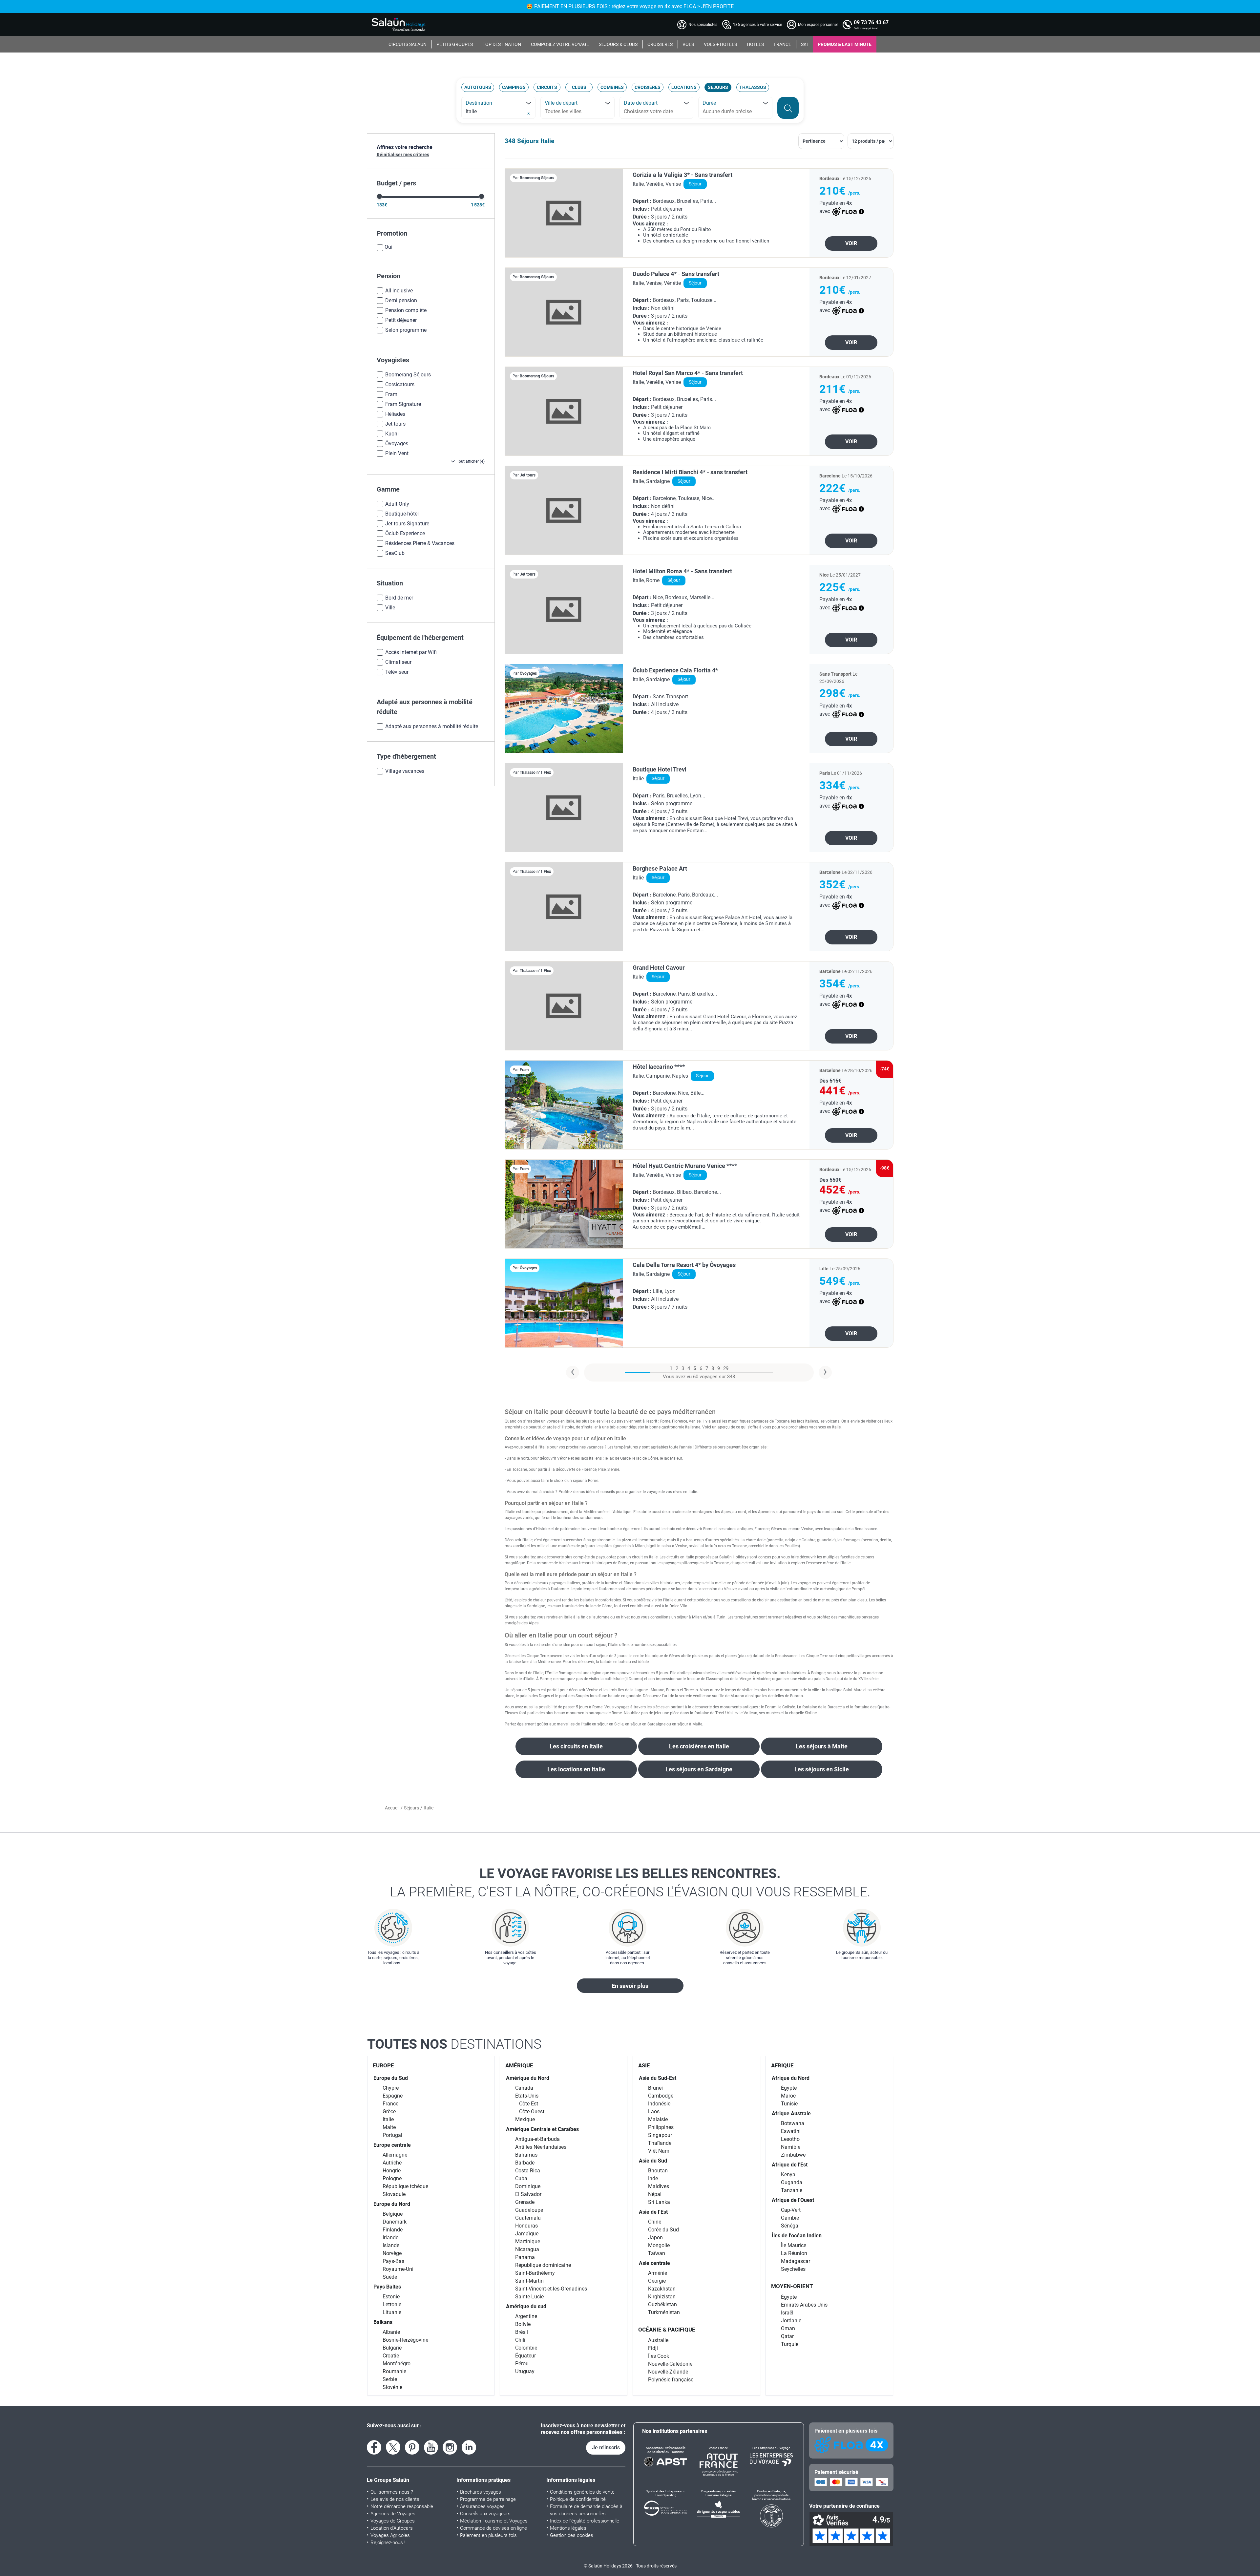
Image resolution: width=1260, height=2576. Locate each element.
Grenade (525, 2202)
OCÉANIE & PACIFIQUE (667, 2330)
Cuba (521, 2178)
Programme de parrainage (488, 2499)
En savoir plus (630, 1986)
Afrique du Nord (791, 2078)
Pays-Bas (393, 2261)
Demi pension (401, 300)
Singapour (660, 2135)
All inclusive (399, 291)
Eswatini (791, 2131)
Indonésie (659, 2104)
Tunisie (789, 2104)
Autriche (392, 2163)
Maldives (659, 2186)
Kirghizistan (662, 2297)
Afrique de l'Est (790, 2165)
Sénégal (790, 2226)
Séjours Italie (536, 141)
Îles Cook (659, 2356)
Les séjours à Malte (822, 1746)
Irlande (390, 2238)
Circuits (547, 87)
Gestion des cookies (572, 2535)
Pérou (522, 2364)
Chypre (391, 2088)
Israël (787, 2313)
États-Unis (527, 2096)
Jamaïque (527, 2234)
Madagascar (796, 2261)
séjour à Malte (690, 1724)
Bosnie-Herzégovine (405, 2340)
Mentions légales (568, 2528)
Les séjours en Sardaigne (699, 1769)
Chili (520, 2340)
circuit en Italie (645, 1557)
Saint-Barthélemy (535, 2273)
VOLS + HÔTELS (720, 44)
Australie (658, 2340)
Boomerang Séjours (408, 375)
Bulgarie (392, 2348)
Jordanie (791, 2321)
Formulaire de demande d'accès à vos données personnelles (586, 2510)
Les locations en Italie (576, 1769)
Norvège (392, 2253)
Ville (390, 608)
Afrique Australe (791, 2113)
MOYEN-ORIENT (792, 2286)
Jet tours (395, 424)
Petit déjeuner (401, 320)
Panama (525, 2257)
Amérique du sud (526, 2306)
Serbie (390, 2379)
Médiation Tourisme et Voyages (494, 2521)
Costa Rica (528, 2171)
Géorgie (657, 2281)
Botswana (793, 2123)
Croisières (648, 87)
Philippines (661, 2127)
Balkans (383, 2322)
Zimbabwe (793, 2155)
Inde (653, 2178)
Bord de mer (399, 598)
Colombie (526, 2348)
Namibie (791, 2147)
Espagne (393, 2096)
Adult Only (397, 504)
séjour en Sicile (610, 1724)
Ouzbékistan (662, 2304)
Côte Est (529, 2104)
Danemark (395, 2222)
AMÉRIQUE (519, 2065)
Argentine (526, 2316)
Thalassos (753, 87)
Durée (709, 103)
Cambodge (661, 2096)
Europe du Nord (392, 2204)
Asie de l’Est (653, 2212)
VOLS (688, 44)
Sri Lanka (659, 2202)
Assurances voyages (482, 2506)
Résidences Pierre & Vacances (420, 543)
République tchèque (405, 2186)
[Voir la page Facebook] (374, 2447)
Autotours (478, 87)
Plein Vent (397, 453)
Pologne (392, 2178)
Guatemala (528, 2218)
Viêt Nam (659, 2151)
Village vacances (405, 771)
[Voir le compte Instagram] (450, 2447)
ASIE (644, 2065)
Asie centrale (654, 2263)
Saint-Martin (529, 2281)
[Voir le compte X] (393, 2447)
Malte (389, 2127)
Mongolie (659, 2245)
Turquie (790, 2344)
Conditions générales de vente (582, 2492)
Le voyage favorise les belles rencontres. (630, 1883)
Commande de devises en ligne (493, 2528)
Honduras (526, 2226)
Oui (388, 247)
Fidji (653, 2348)
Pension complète (406, 310)
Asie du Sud (653, 2161)
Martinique (528, 2241)
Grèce (389, 2111)
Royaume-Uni (398, 2269)
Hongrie (392, 2171)
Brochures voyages (481, 2492)
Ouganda (792, 2182)
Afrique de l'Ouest (793, 2200)
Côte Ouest (532, 2111)
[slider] (379, 196)
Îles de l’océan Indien (797, 2236)
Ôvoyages (397, 443)
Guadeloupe (529, 2210)
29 (726, 1368)
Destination (479, 103)
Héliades (395, 414)
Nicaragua (527, 2249)
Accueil (392, 1808)
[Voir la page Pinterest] (412, 2447)
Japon (655, 2238)
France (390, 2104)
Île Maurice (794, 2245)
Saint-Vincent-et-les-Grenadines (551, 2289)
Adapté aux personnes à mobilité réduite (432, 726)
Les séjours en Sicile (822, 1769)
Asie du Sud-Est (658, 2078)
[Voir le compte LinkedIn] (469, 2447)
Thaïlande (660, 2143)
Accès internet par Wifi (411, 652)
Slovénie (392, 2387)
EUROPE (383, 2065)
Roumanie (394, 2371)
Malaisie (658, 2119)
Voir (851, 243)
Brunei (655, 2088)
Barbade (525, 2163)
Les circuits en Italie (576, 1746)
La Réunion (794, 2253)
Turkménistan (664, 2312)
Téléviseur (397, 672)
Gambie (790, 2218)
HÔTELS (755, 44)
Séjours (718, 87)
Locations (684, 87)
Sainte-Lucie (529, 2297)
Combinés (612, 87)
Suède (390, 2277)
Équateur (525, 2356)
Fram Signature (403, 404)
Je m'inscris (606, 2448)
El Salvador (528, 2194)
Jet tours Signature (407, 524)
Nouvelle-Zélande (668, 2372)
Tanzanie (792, 2190)
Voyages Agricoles (390, 2535)
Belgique (393, 2214)
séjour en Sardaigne (648, 1724)
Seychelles (793, 2269)
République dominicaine (543, 2265)
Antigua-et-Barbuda (537, 2139)
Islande (391, 2245)
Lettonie (392, 2304)
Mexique (525, 2119)
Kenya (788, 2175)
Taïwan (657, 2253)
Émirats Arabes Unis (804, 2305)
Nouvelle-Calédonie (670, 2364)
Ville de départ (561, 103)
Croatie (391, 2356)
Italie (388, 2119)
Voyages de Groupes (393, 2521)
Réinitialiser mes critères (403, 155)
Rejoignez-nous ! (388, 2543)
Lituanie (392, 2312)
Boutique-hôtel (402, 514)
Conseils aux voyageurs (485, 2514)
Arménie (658, 2273)
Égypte (789, 2088)
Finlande (393, 2230)
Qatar (787, 2336)
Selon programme (406, 330)
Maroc (788, 2096)
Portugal (392, 2135)
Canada (524, 2088)
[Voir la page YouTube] (431, 2447)
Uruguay (525, 2371)
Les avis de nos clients (395, 2499)
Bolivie (523, 2324)
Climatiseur (398, 662)
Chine (655, 2222)
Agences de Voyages (393, 2514)
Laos (654, 2111)
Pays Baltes (387, 2287)
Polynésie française (671, 2380)
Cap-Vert (791, 2210)
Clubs (579, 87)
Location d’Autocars (392, 2528)
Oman (788, 2328)
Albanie (391, 2332)
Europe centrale (392, 2145)
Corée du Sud (663, 2230)
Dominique (528, 2186)
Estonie (391, 2297)
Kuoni (392, 434)
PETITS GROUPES (455, 44)
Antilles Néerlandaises (541, 2147)
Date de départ (641, 103)
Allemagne (395, 2155)
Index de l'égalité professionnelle (585, 2521)
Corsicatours (400, 384)
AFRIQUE (782, 2065)
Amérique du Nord (528, 2078)
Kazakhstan (662, 2289)
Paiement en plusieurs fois (488, 2535)
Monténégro (397, 2364)
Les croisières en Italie (699, 1746)
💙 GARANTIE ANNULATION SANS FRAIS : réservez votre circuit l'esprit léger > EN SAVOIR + (630, 6)
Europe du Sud (391, 2078)
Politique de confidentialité (578, 2499)
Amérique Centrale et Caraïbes (542, 2129)
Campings (514, 87)
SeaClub (395, 553)
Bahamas (526, 2155)
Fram (391, 394)
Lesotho (790, 2139)
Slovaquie (394, 2194)
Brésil (522, 2332)
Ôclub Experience (405, 533)
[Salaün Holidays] (399, 25)
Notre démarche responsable (402, 2506)
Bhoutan (658, 2171)
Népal (655, 2194)
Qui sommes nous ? (392, 2492)
